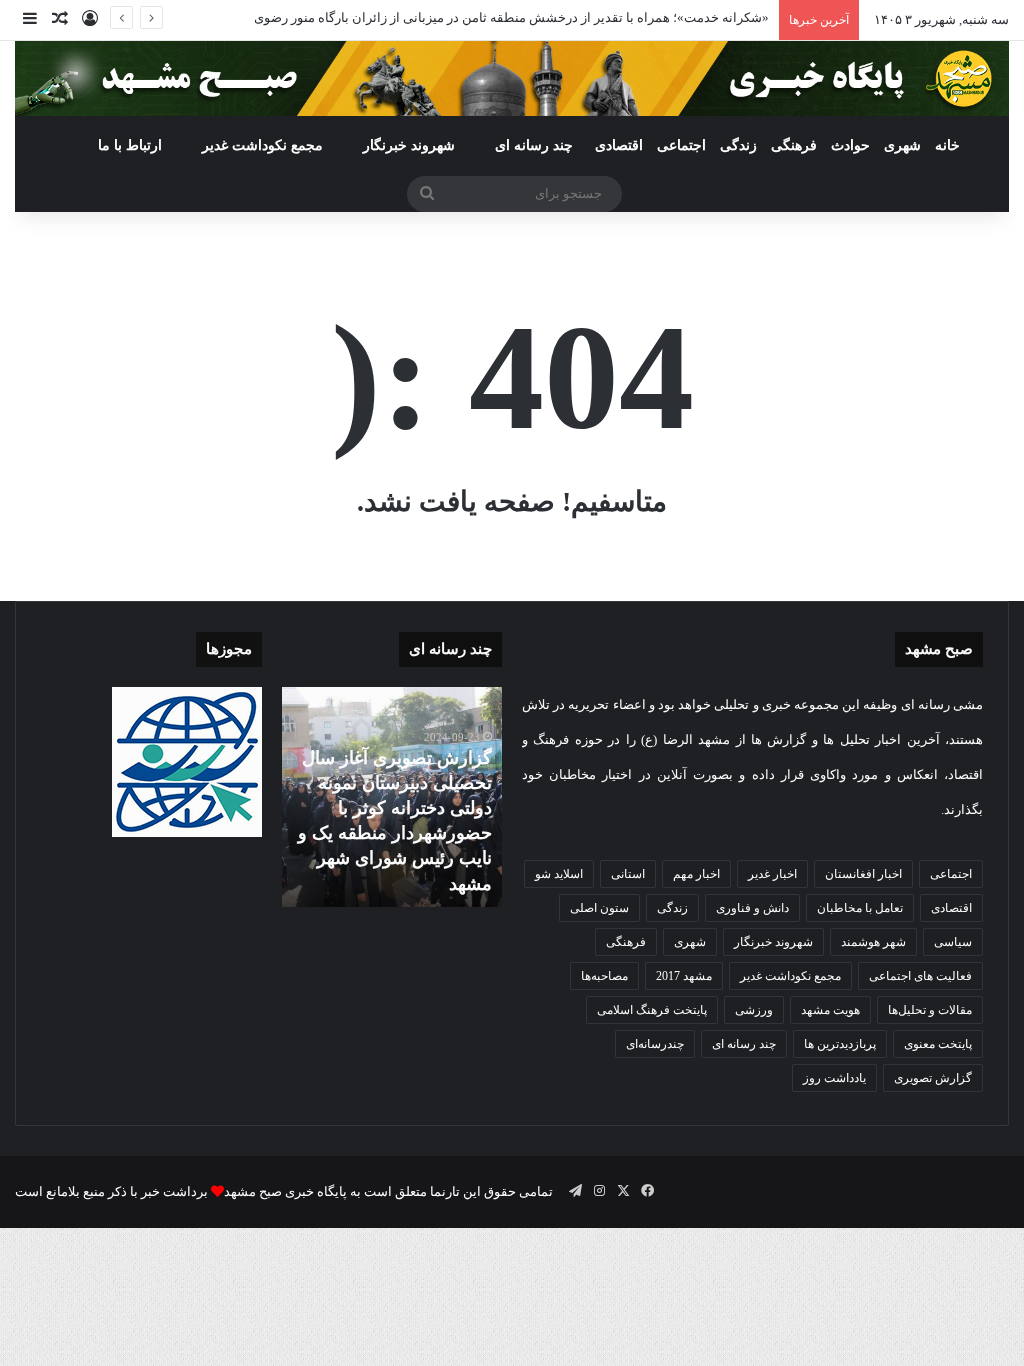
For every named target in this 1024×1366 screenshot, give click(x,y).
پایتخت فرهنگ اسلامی (652, 1010)
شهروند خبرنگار (773, 942)
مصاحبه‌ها (604, 976)
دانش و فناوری (752, 908)
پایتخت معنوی (938, 1044)
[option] (391, 797)
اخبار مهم (696, 874)
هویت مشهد (830, 1010)
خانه (947, 145)
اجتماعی (681, 145)
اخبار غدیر (772, 874)
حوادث (850, 145)
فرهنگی (794, 145)
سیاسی (953, 942)
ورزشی (754, 1010)
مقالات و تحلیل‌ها (930, 1010)
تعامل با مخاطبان (860, 908)
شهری (902, 145)
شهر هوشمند (873, 942)
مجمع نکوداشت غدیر (262, 145)
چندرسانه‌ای (655, 1044)
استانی (628, 874)
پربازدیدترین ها (840, 1044)
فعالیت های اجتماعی (920, 976)
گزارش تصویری (933, 1078)
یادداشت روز (834, 1078)
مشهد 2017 (684, 976)
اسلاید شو (559, 874)
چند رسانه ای (534, 145)
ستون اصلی (599, 908)
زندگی (738, 145)
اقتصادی (619, 145)
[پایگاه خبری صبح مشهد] (512, 78)
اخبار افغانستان (863, 874)
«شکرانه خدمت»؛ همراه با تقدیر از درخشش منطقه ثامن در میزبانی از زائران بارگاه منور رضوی (511, 17)
